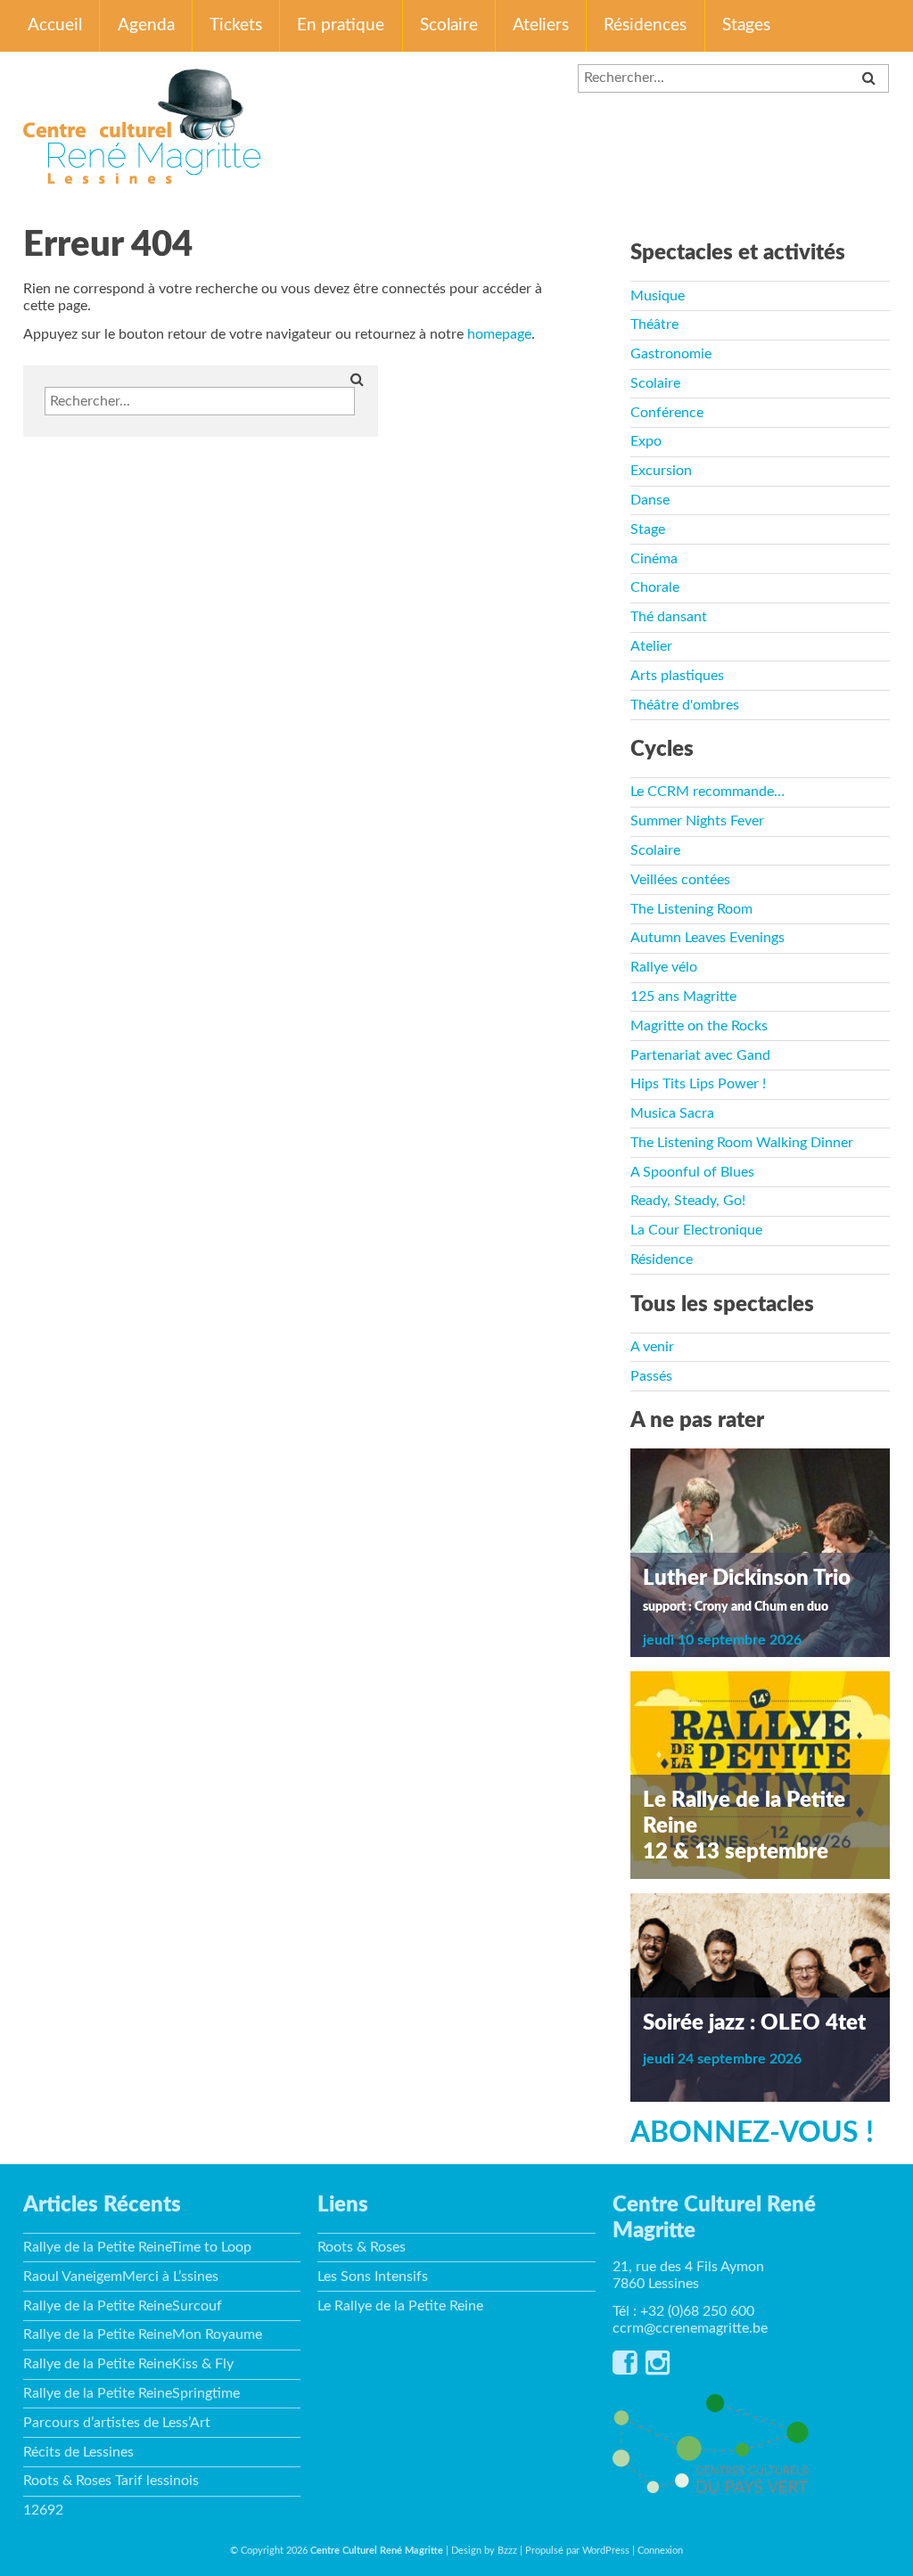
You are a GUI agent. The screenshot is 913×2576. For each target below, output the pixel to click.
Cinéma (654, 559)
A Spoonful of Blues (692, 1172)
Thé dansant (669, 617)
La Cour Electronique (696, 1230)
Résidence (662, 1259)
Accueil (55, 25)
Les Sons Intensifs (373, 2277)
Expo (646, 441)
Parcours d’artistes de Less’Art (117, 2423)
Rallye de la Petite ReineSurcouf (123, 2306)
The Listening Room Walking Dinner (742, 1143)
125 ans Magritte (683, 997)
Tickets (236, 25)
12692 (43, 2510)
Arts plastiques (677, 676)
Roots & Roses (362, 2247)
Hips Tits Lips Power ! (698, 1084)
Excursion (661, 471)
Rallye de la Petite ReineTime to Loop (137, 2247)
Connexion (660, 2551)
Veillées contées (680, 880)
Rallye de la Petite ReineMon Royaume (143, 2334)
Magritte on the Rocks (699, 1026)
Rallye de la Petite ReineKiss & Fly (128, 2364)
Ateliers (541, 25)
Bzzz (507, 2551)
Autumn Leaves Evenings (707, 938)
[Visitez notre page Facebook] (625, 2368)
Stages (746, 25)
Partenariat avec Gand (700, 1055)
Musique (658, 296)
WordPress (606, 2551)
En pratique (341, 25)
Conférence (667, 413)
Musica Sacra (672, 1113)
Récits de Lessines (78, 2452)
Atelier (651, 646)
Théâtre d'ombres (685, 705)
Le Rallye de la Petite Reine (400, 2306)
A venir (652, 1347)
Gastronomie (671, 354)
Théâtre (654, 324)
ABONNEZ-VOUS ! (752, 2133)
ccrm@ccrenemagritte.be (690, 2328)
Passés (651, 1376)
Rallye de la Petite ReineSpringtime (132, 2393)
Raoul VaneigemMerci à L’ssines (121, 2277)
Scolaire (449, 25)
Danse (650, 500)
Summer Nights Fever (697, 821)
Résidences (645, 25)
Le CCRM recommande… (707, 792)
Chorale (655, 587)
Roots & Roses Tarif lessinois (111, 2481)
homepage (499, 334)
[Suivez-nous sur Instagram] (658, 2368)
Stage (648, 529)
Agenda (146, 25)
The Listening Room (691, 909)
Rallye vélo (664, 967)
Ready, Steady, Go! (688, 1201)
